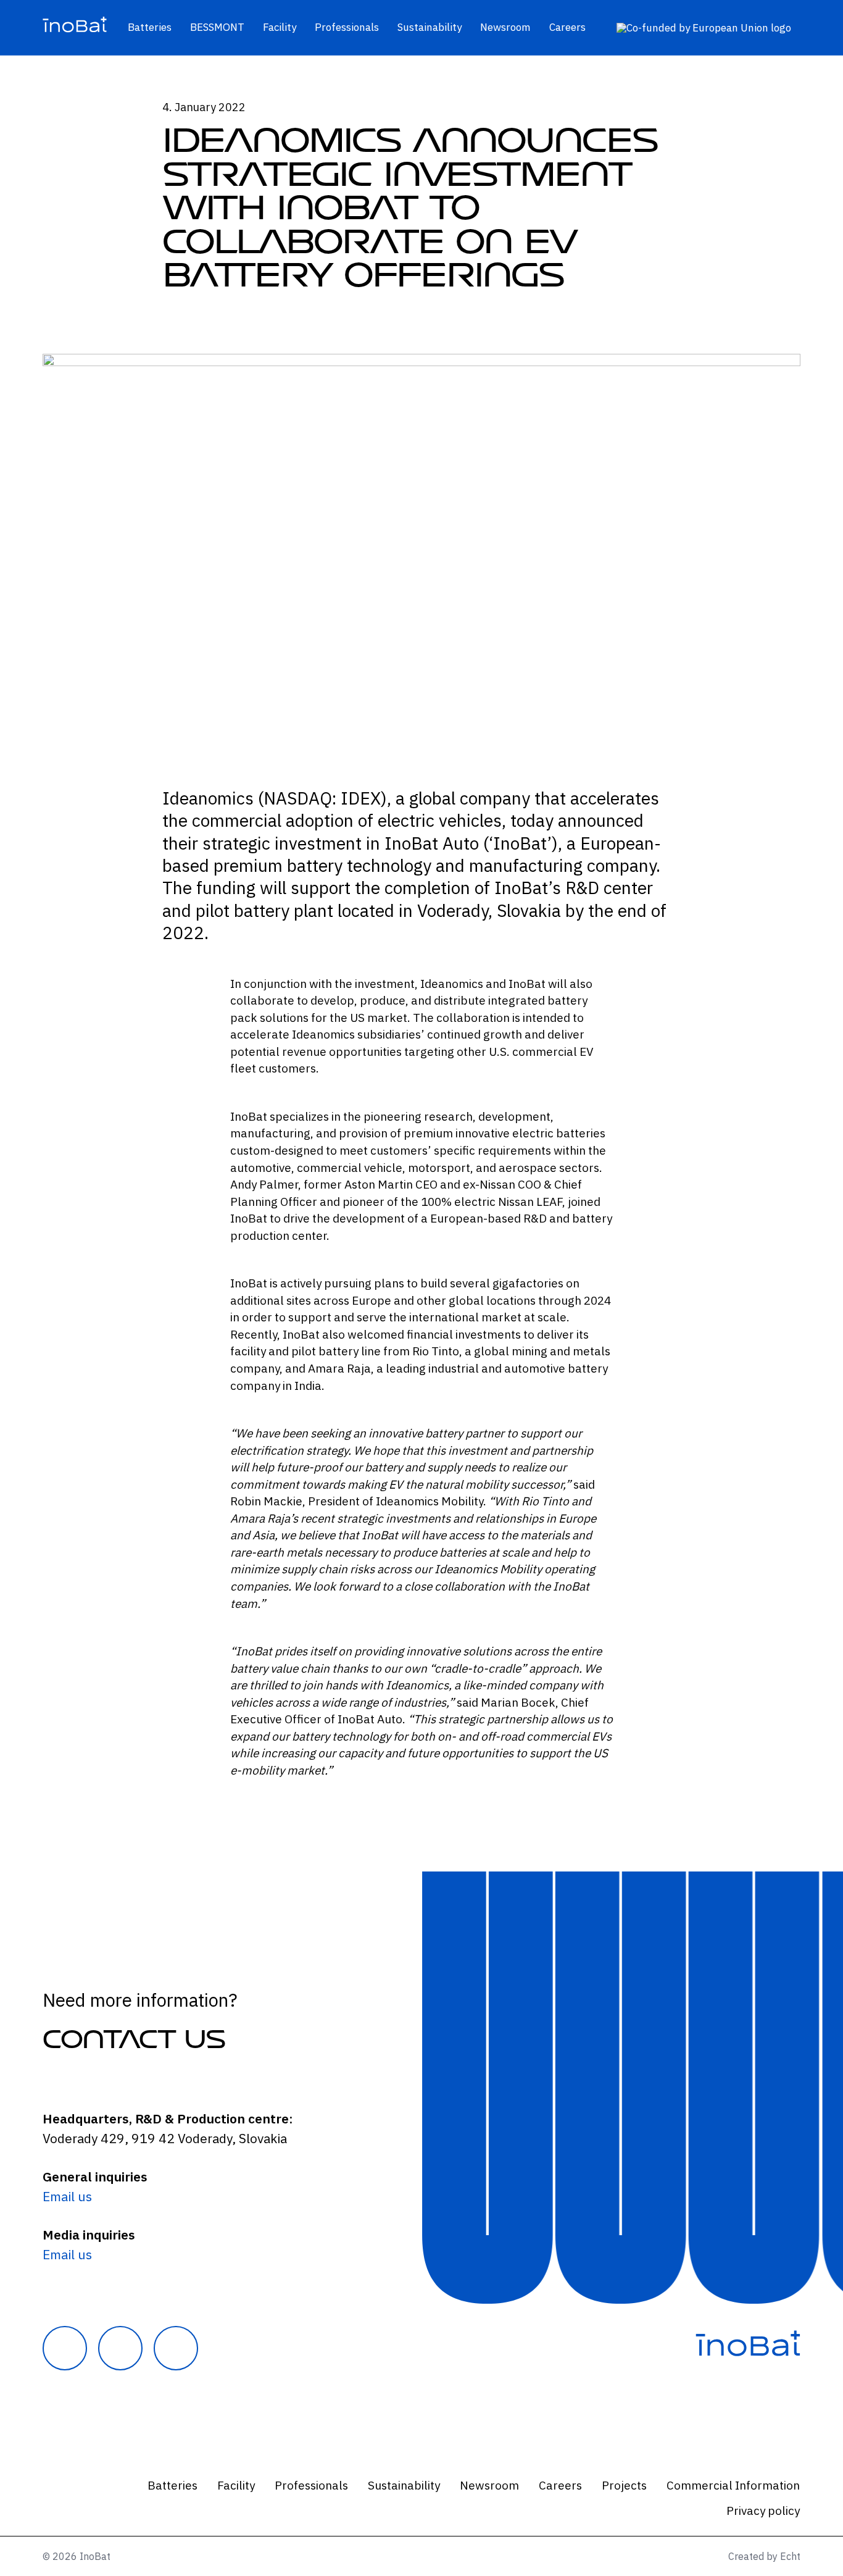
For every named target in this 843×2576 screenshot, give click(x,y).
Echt (790, 2556)
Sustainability (430, 27)
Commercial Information (733, 2485)
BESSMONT (217, 27)
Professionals (347, 27)
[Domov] (75, 28)
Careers (567, 27)
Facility (280, 27)
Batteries (150, 27)
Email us (67, 2196)
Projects (624, 2485)
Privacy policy (763, 2511)
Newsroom (505, 27)
